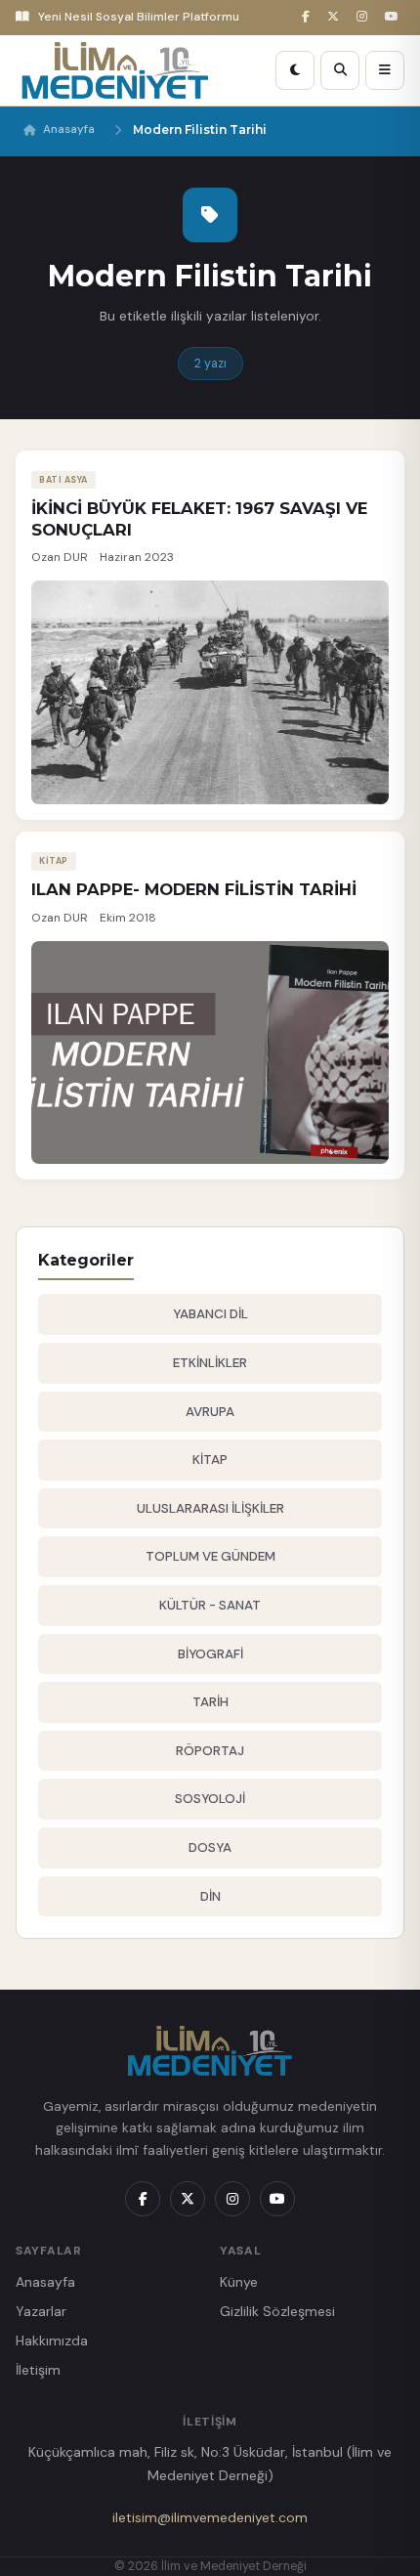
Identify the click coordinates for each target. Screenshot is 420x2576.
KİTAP (210, 1460)
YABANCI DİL (210, 1314)
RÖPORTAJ (210, 1751)
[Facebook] (309, 17)
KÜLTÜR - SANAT (210, 1605)
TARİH (210, 1702)
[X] (336, 17)
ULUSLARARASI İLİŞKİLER (210, 1508)
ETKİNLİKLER (210, 1363)
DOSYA (210, 1847)
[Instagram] (365, 17)
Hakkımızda (52, 2340)
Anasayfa (69, 129)
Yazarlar (41, 2311)
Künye (239, 2282)
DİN (210, 1896)
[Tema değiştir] (295, 70)
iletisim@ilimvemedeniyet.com (210, 2517)
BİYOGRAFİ (210, 1654)
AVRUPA (210, 1412)
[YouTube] (395, 17)
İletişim (38, 2370)
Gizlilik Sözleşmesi (277, 2311)
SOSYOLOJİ (210, 1799)
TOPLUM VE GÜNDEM (210, 1556)
